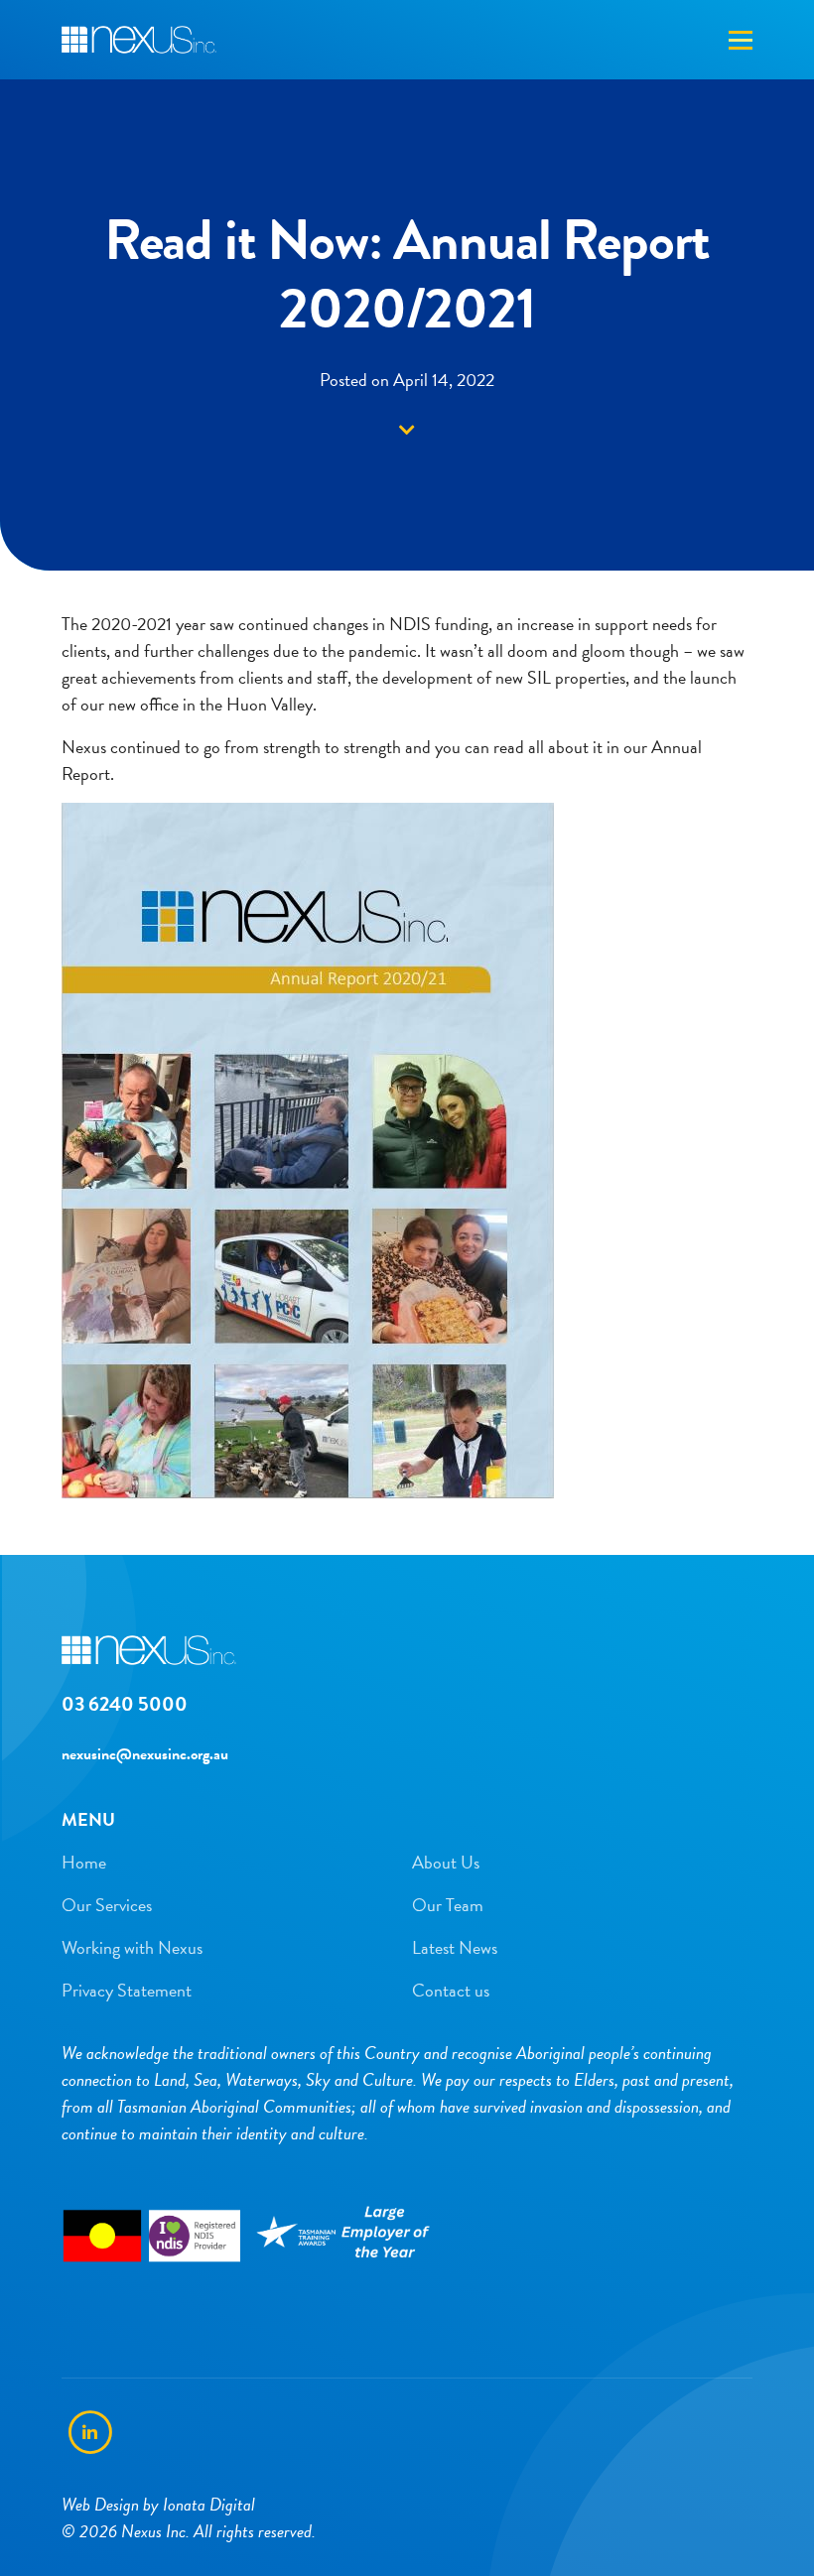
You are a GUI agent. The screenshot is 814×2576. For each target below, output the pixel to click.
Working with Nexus (132, 1947)
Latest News (455, 1947)
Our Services (107, 1905)
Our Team (448, 1905)
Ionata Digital (209, 2504)
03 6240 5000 (125, 1704)
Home (84, 1862)
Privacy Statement (127, 1990)
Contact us (451, 1990)
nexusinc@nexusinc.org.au (145, 1754)
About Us (446, 1862)
